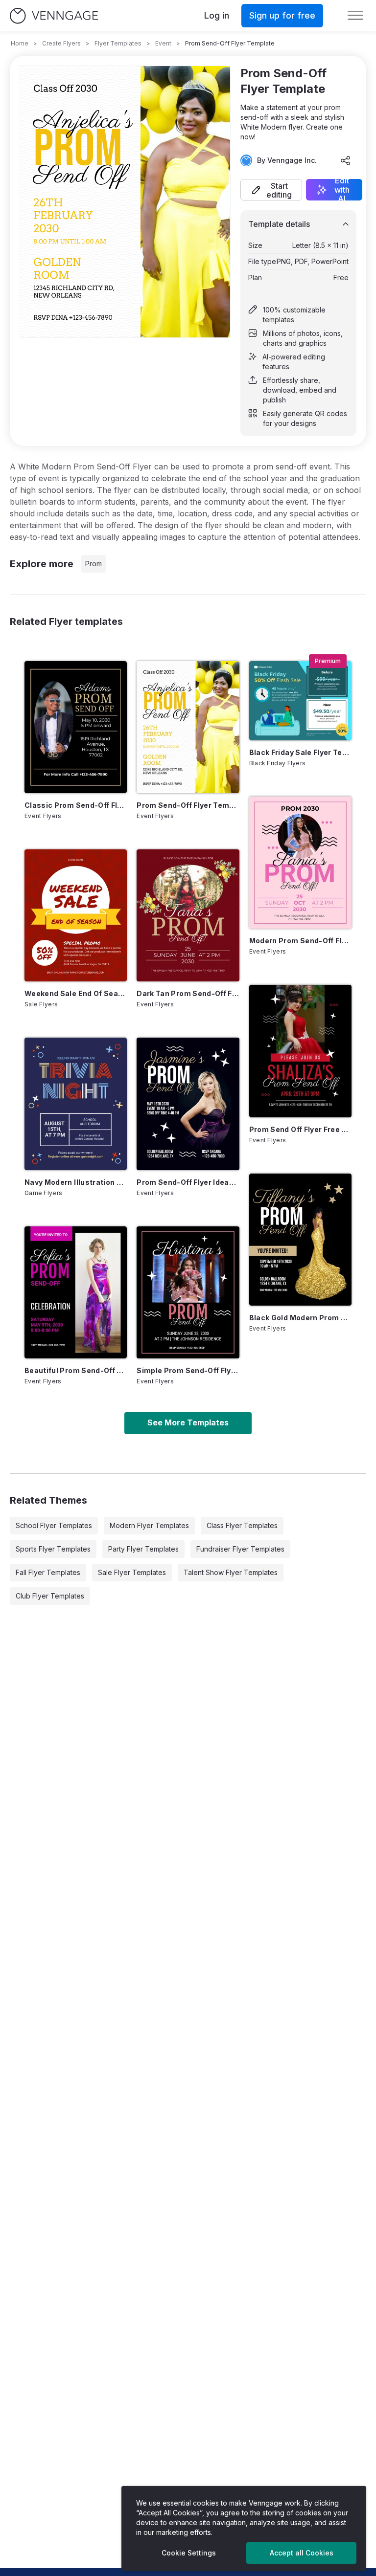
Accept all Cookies (302, 2553)
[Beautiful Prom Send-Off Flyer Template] (76, 1292)
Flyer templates (118, 43)
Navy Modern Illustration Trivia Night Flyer (76, 1182)
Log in (217, 15)
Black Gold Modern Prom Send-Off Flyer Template (300, 1318)
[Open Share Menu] (346, 160)
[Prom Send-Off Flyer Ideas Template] (188, 1104)
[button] (271, 190)
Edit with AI (342, 190)
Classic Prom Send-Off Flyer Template (76, 805)
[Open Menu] (355, 16)
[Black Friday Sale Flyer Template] (300, 701)
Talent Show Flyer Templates (231, 1572)
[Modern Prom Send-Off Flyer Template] (300, 863)
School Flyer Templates (54, 1525)
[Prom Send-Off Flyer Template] (188, 727)
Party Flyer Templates (143, 1549)
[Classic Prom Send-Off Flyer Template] (76, 727)
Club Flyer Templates (50, 1596)
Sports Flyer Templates (53, 1549)
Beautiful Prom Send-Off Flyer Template (76, 1370)
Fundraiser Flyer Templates (240, 1549)
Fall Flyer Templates (48, 1572)
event (163, 43)
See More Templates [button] (188, 1422)
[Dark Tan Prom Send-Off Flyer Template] (188, 915)
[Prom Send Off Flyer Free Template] (300, 1051)
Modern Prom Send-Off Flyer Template (300, 941)
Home (20, 43)
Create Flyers (61, 43)
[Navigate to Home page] (54, 16)
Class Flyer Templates (242, 1525)
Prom (94, 564)
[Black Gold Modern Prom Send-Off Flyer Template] (300, 1240)
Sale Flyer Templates (132, 1572)
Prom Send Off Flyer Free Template (300, 1129)
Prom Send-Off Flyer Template (188, 805)
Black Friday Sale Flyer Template (300, 752)
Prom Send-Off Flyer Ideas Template (188, 1182)
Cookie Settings (189, 2553)
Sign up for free (282, 15)
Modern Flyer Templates (149, 1525)
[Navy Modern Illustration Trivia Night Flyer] (76, 1104)
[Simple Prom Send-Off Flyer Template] (188, 1292)
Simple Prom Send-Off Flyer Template (188, 1370)
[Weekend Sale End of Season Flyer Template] (76, 915)
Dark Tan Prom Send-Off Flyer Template (188, 993)
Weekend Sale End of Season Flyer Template (76, 993)
